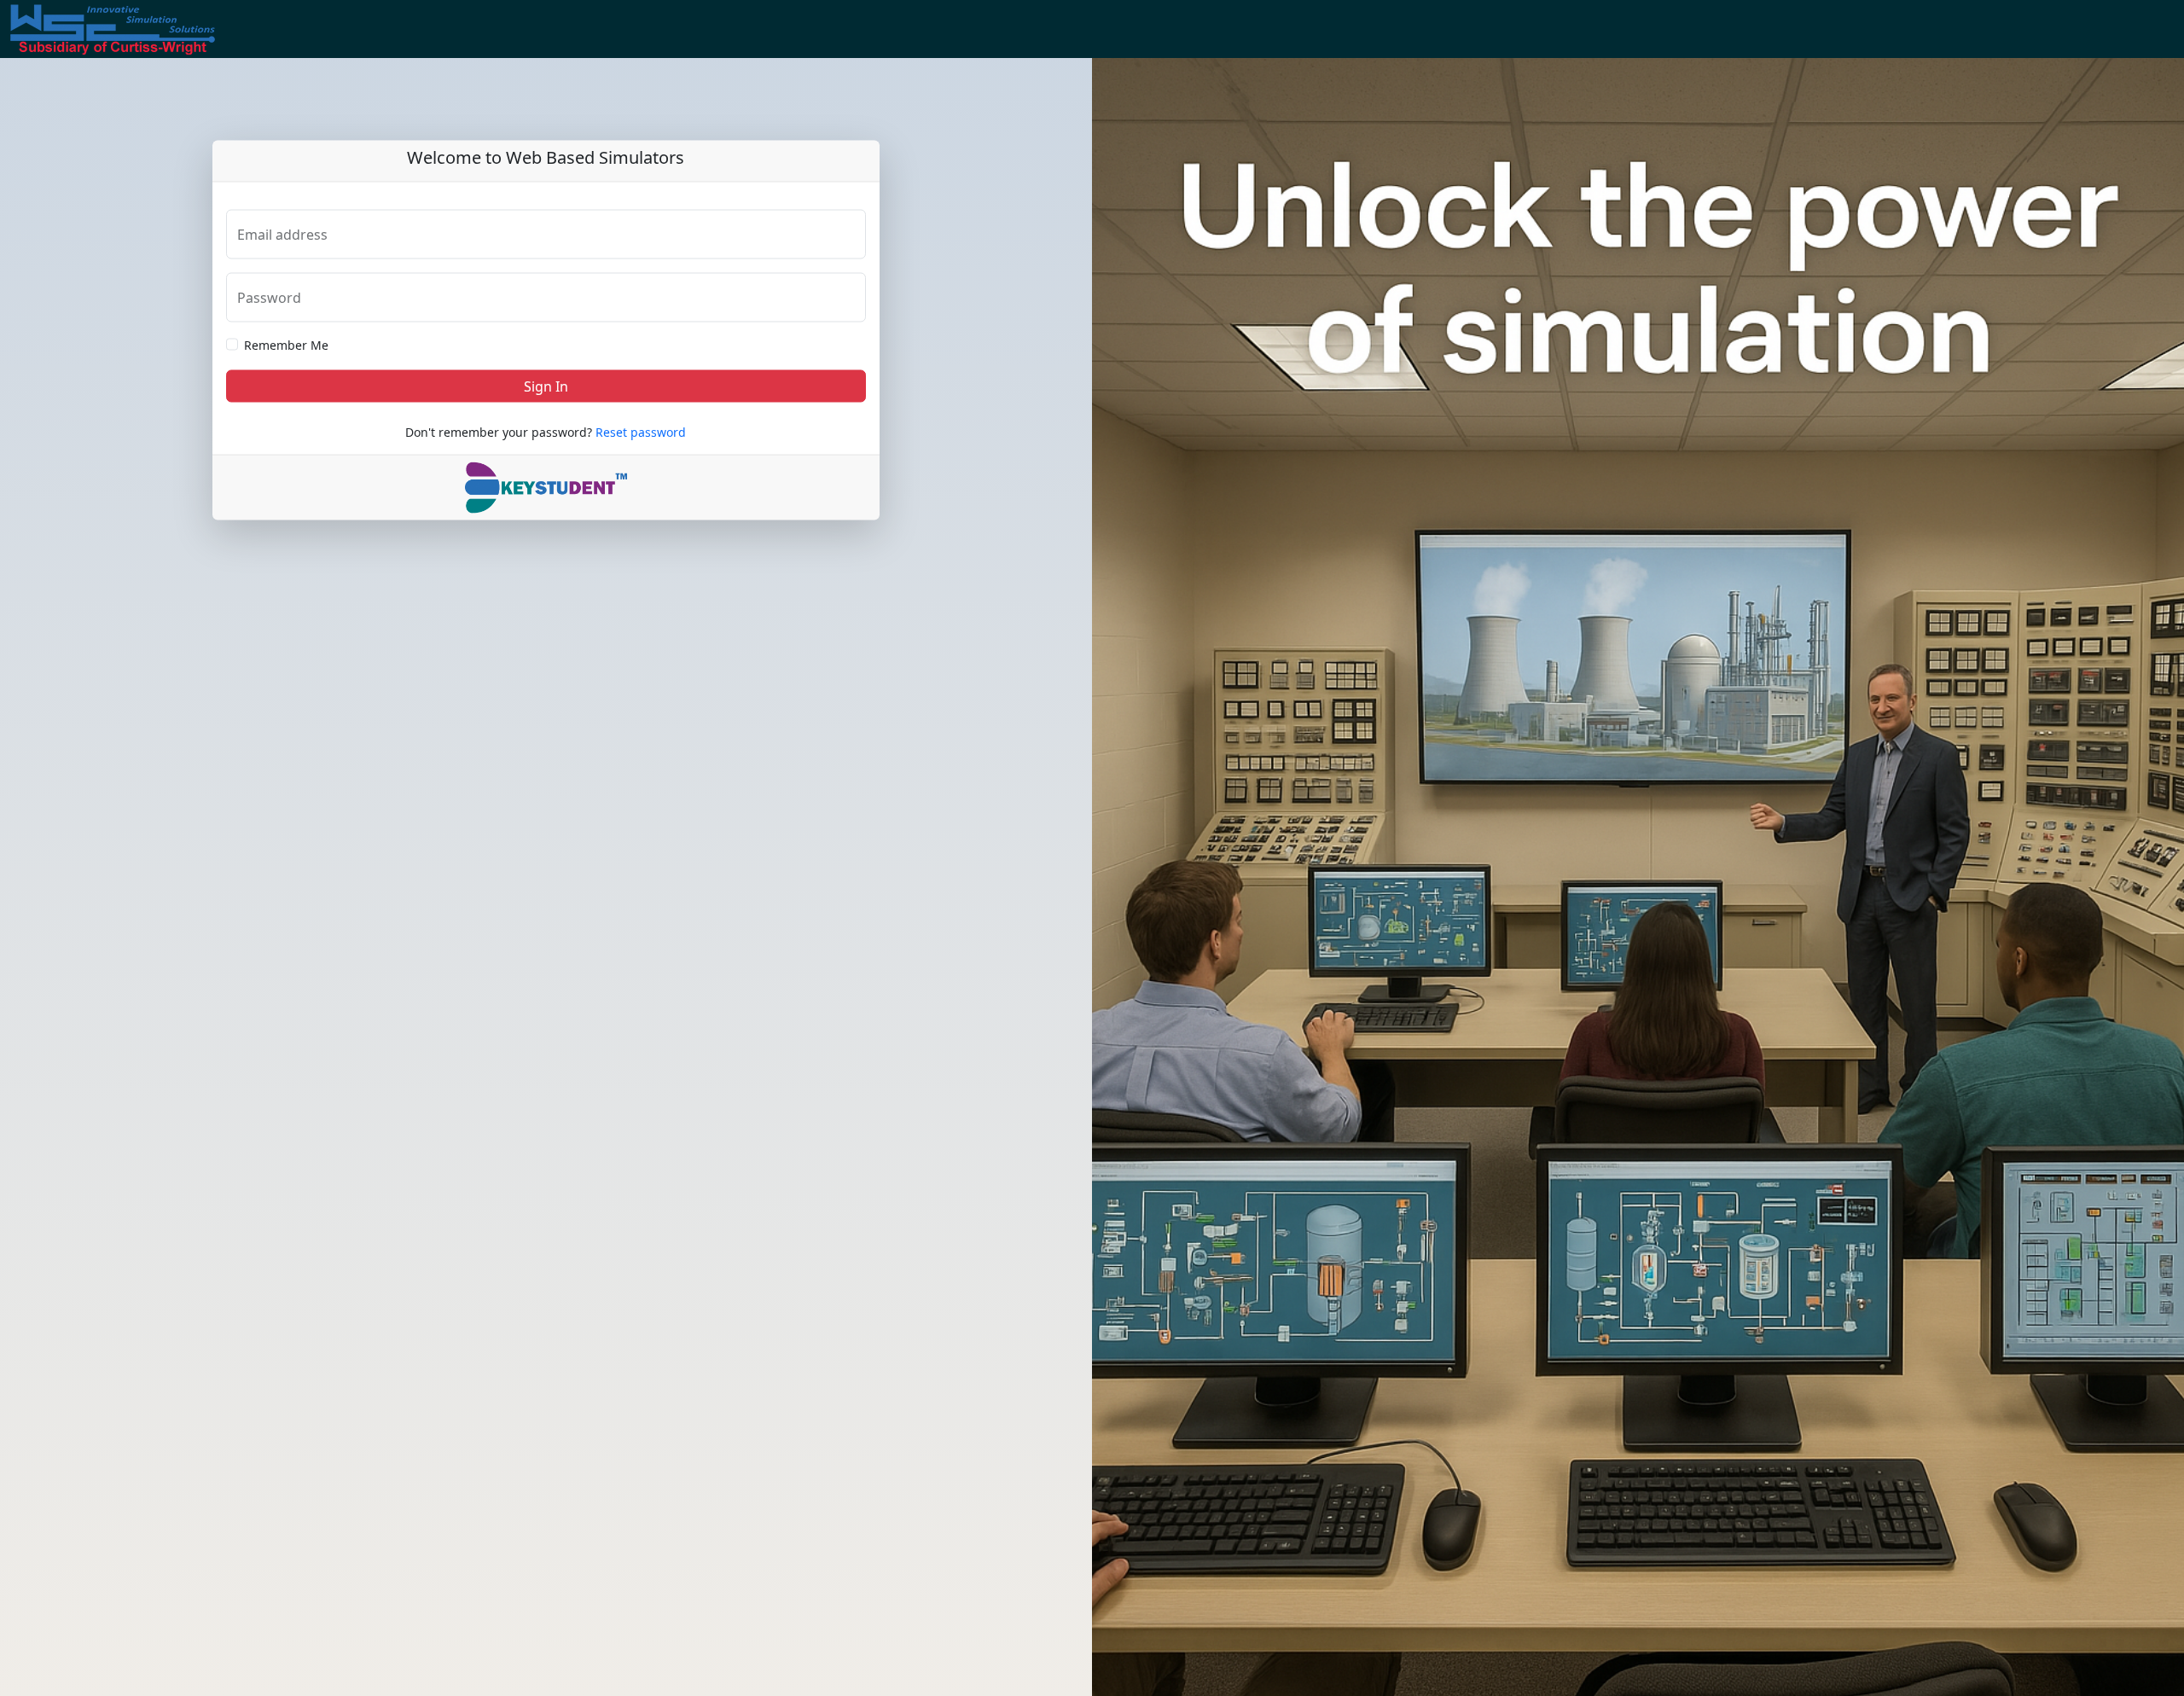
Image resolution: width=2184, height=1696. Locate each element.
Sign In (546, 386)
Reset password (641, 431)
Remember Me (286, 344)
